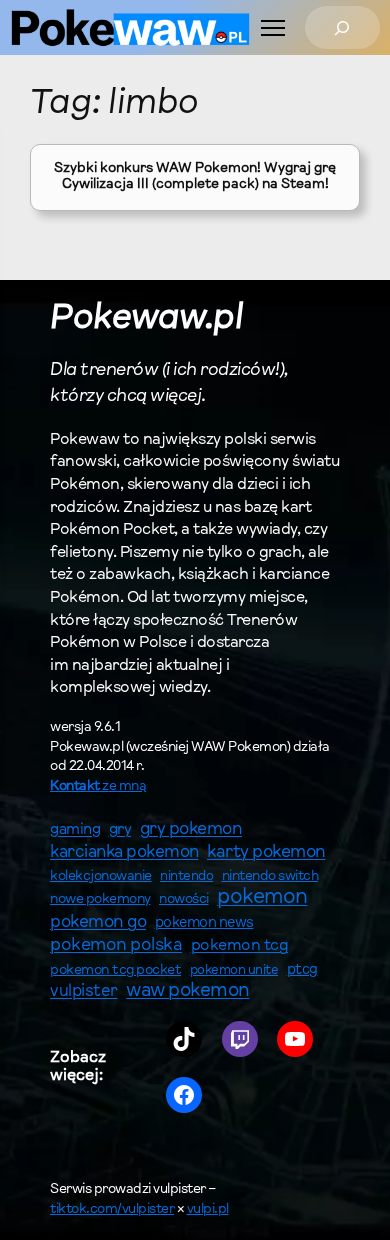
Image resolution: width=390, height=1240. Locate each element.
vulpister (84, 992)
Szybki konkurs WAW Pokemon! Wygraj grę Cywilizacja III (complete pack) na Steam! (195, 177)
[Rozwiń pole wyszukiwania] (342, 27)
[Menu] (273, 28)
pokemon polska (116, 946)
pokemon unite (234, 970)
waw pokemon (188, 991)
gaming (75, 830)
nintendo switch (270, 877)
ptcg (302, 970)
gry (120, 830)
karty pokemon (266, 853)
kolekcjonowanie (101, 877)
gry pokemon (191, 830)
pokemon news (204, 923)
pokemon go (98, 923)
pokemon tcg (240, 946)
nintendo (186, 876)
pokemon (262, 898)
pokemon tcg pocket (115, 970)
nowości (184, 900)
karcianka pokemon (124, 852)
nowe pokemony (100, 900)
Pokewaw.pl (146, 319)
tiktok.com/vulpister (112, 1210)
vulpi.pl (208, 1210)
